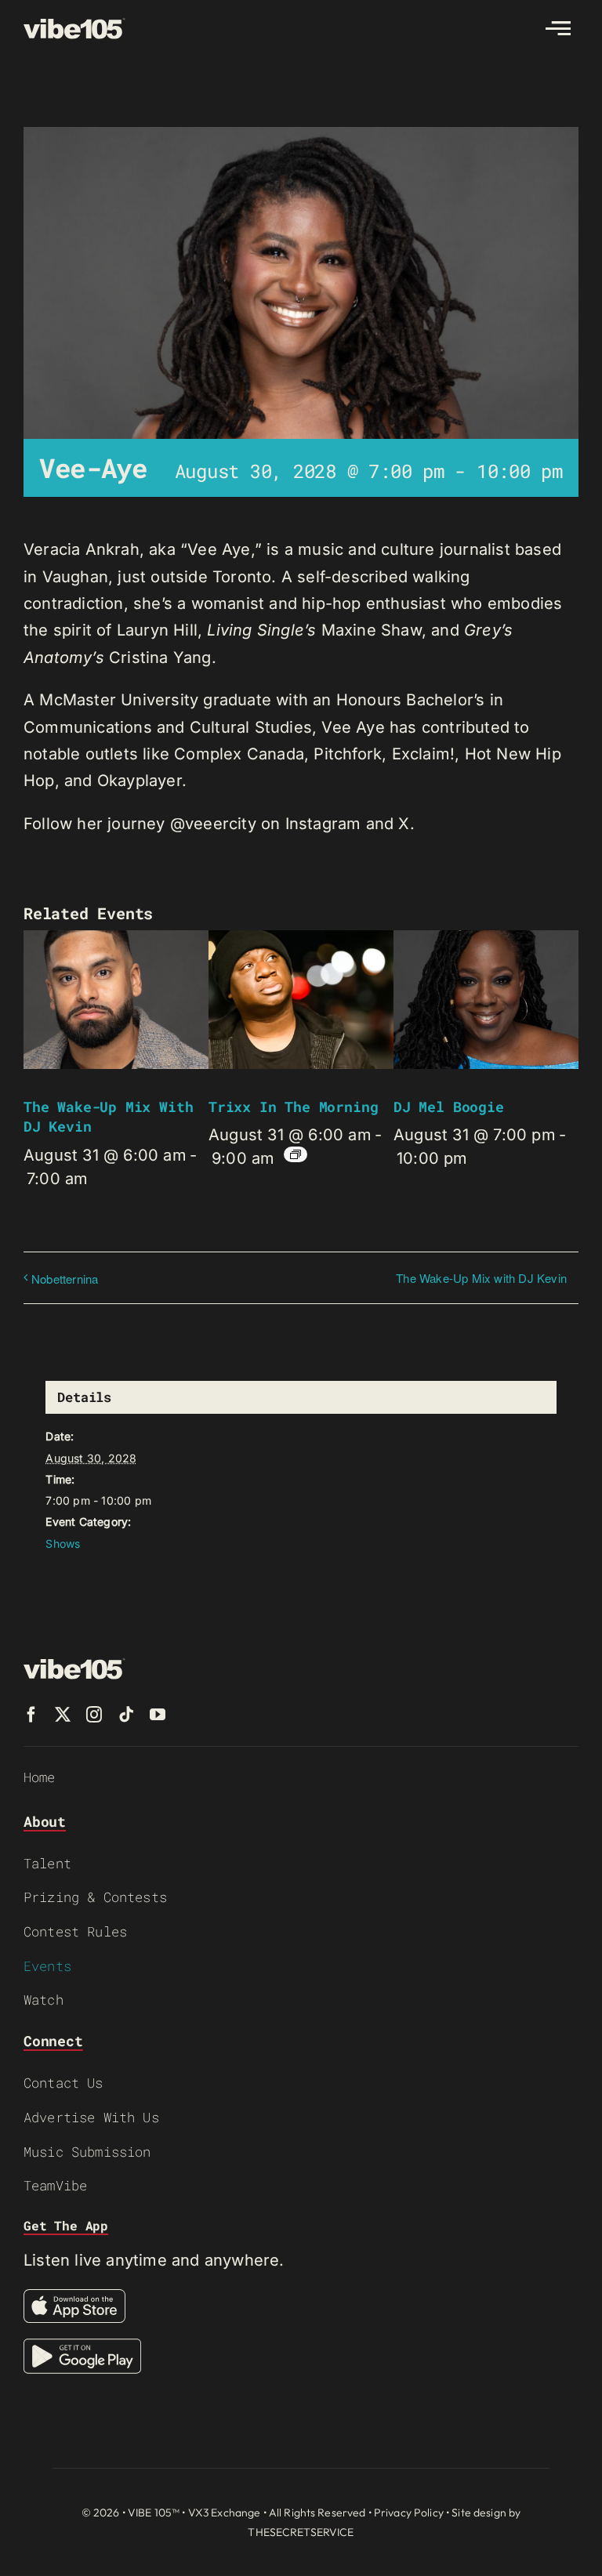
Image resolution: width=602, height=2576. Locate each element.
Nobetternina (65, 1279)
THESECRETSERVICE (301, 2532)
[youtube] (158, 1715)
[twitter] (63, 1715)
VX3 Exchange (225, 2513)
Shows (63, 1543)
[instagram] (94, 1715)
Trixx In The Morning (293, 1107)
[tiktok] (126, 1715)
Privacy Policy (409, 2513)
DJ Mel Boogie (449, 1107)
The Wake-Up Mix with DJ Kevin (481, 1278)
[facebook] (31, 1715)
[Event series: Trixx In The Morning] (296, 1154)
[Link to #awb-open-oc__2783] (558, 28)
